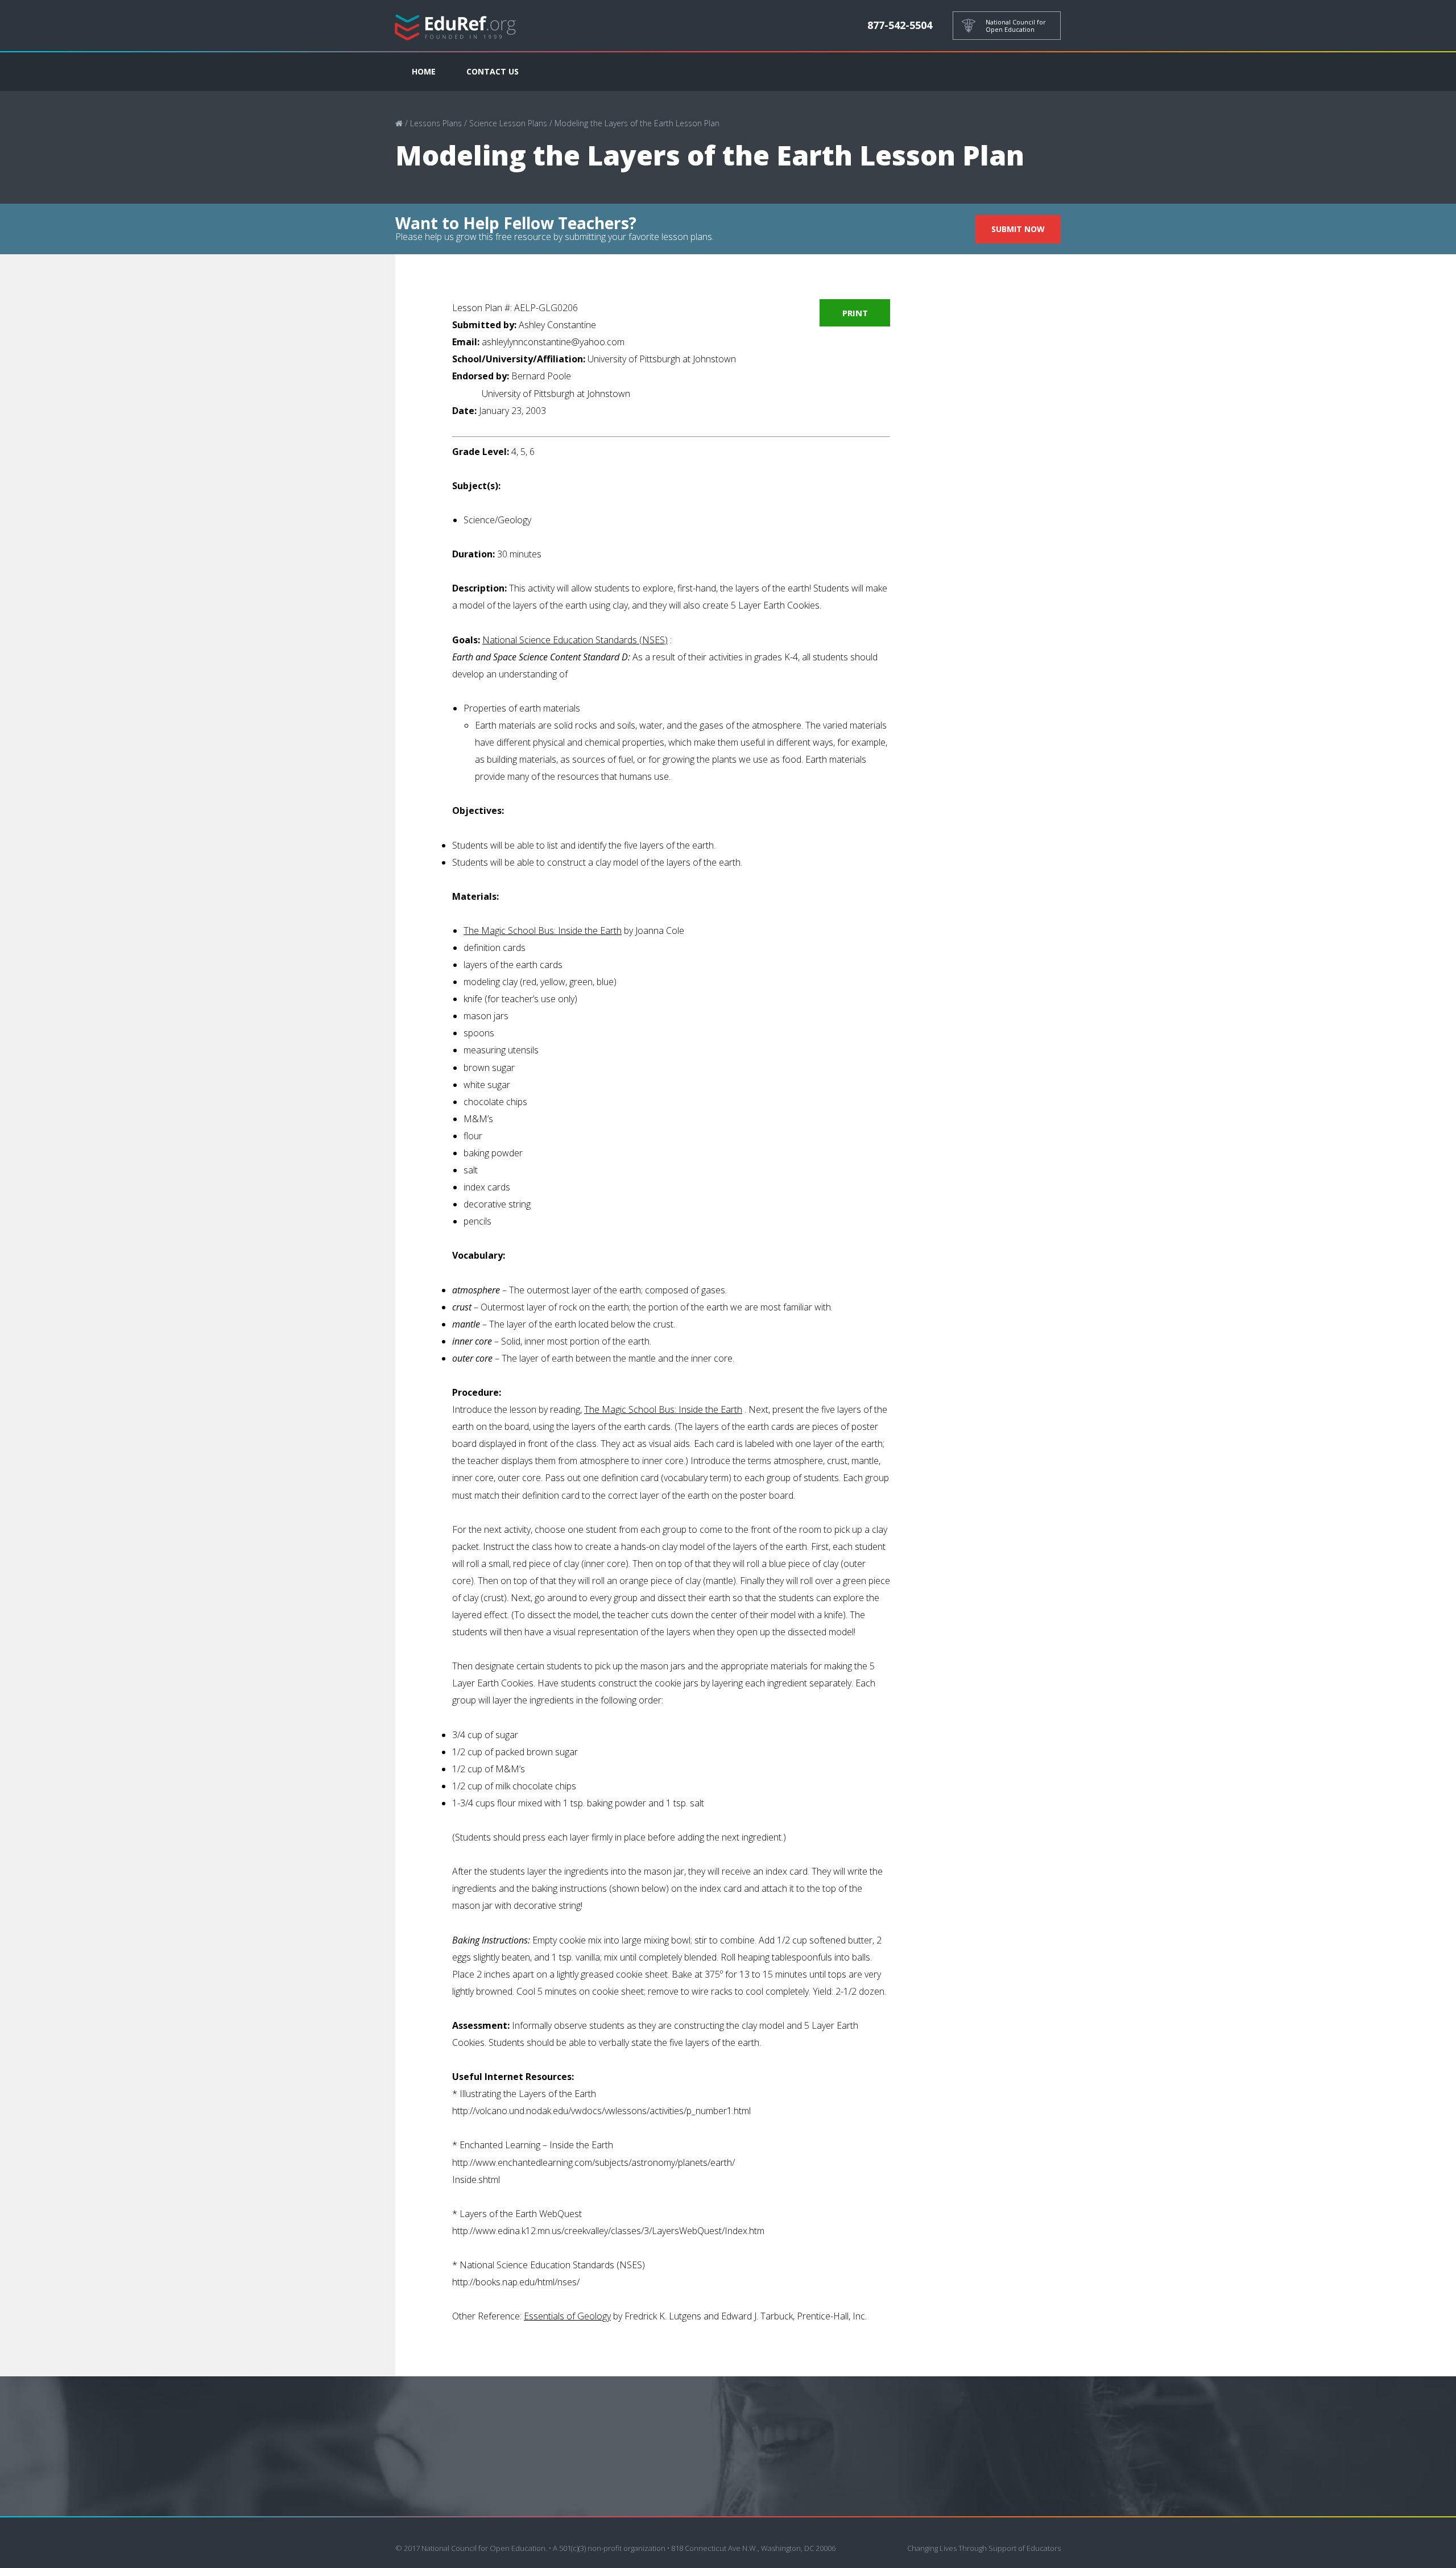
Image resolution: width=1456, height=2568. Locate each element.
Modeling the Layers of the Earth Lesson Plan (637, 123)
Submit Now (1018, 229)
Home (424, 71)
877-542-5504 (900, 25)
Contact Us (493, 71)
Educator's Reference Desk (456, 26)
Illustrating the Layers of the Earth (528, 2094)
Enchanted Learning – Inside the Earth (536, 2145)
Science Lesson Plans (508, 123)
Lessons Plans (436, 123)
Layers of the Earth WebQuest (521, 2214)
